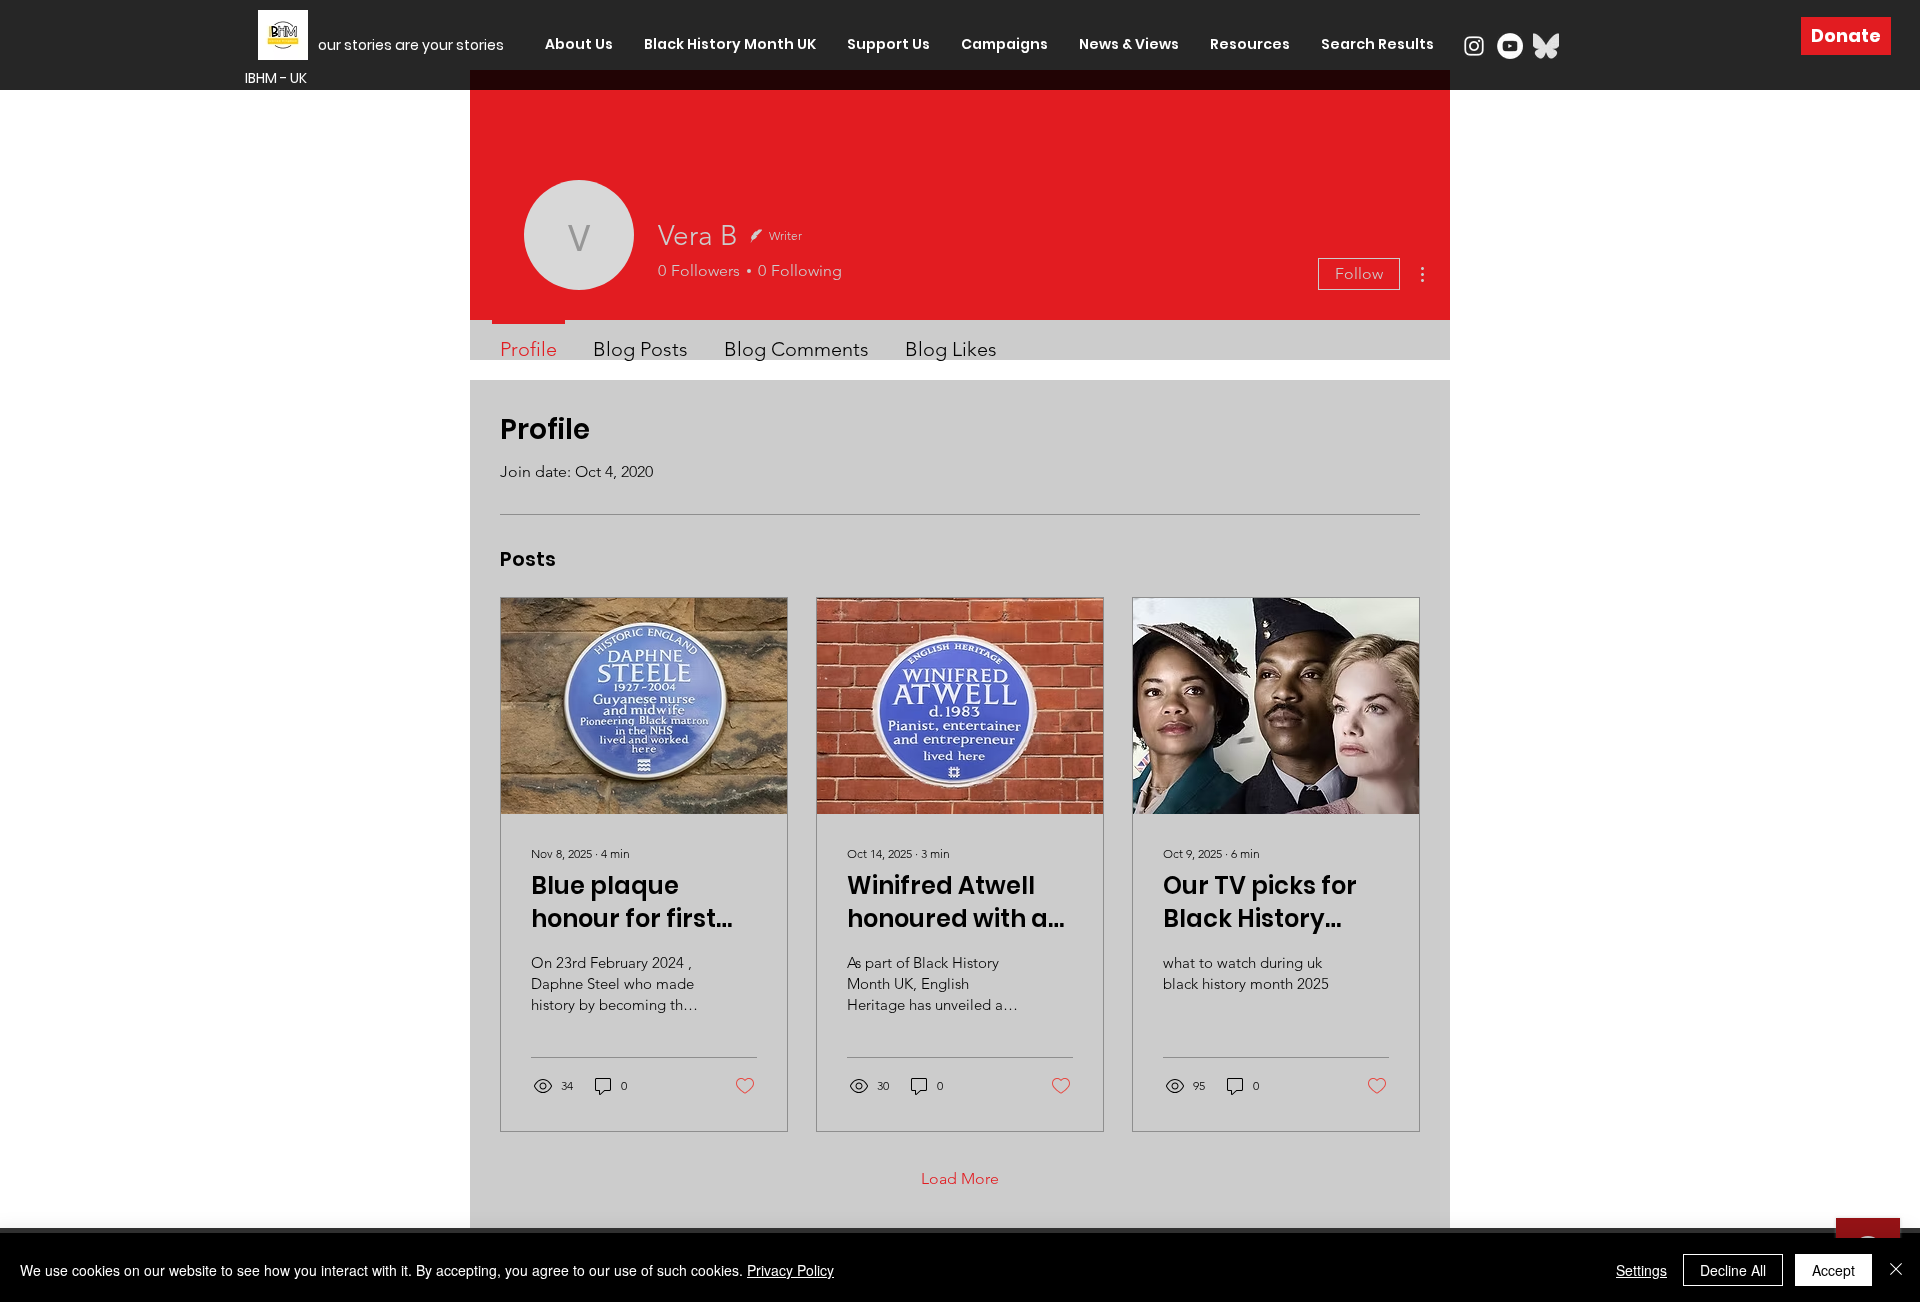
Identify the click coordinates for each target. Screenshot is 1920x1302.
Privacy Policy (790, 1270)
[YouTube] (1510, 46)
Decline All (1733, 1270)
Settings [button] (1641, 1270)
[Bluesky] (1546, 46)
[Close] (1896, 1270)
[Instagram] (1474, 46)
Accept (1833, 1270)
